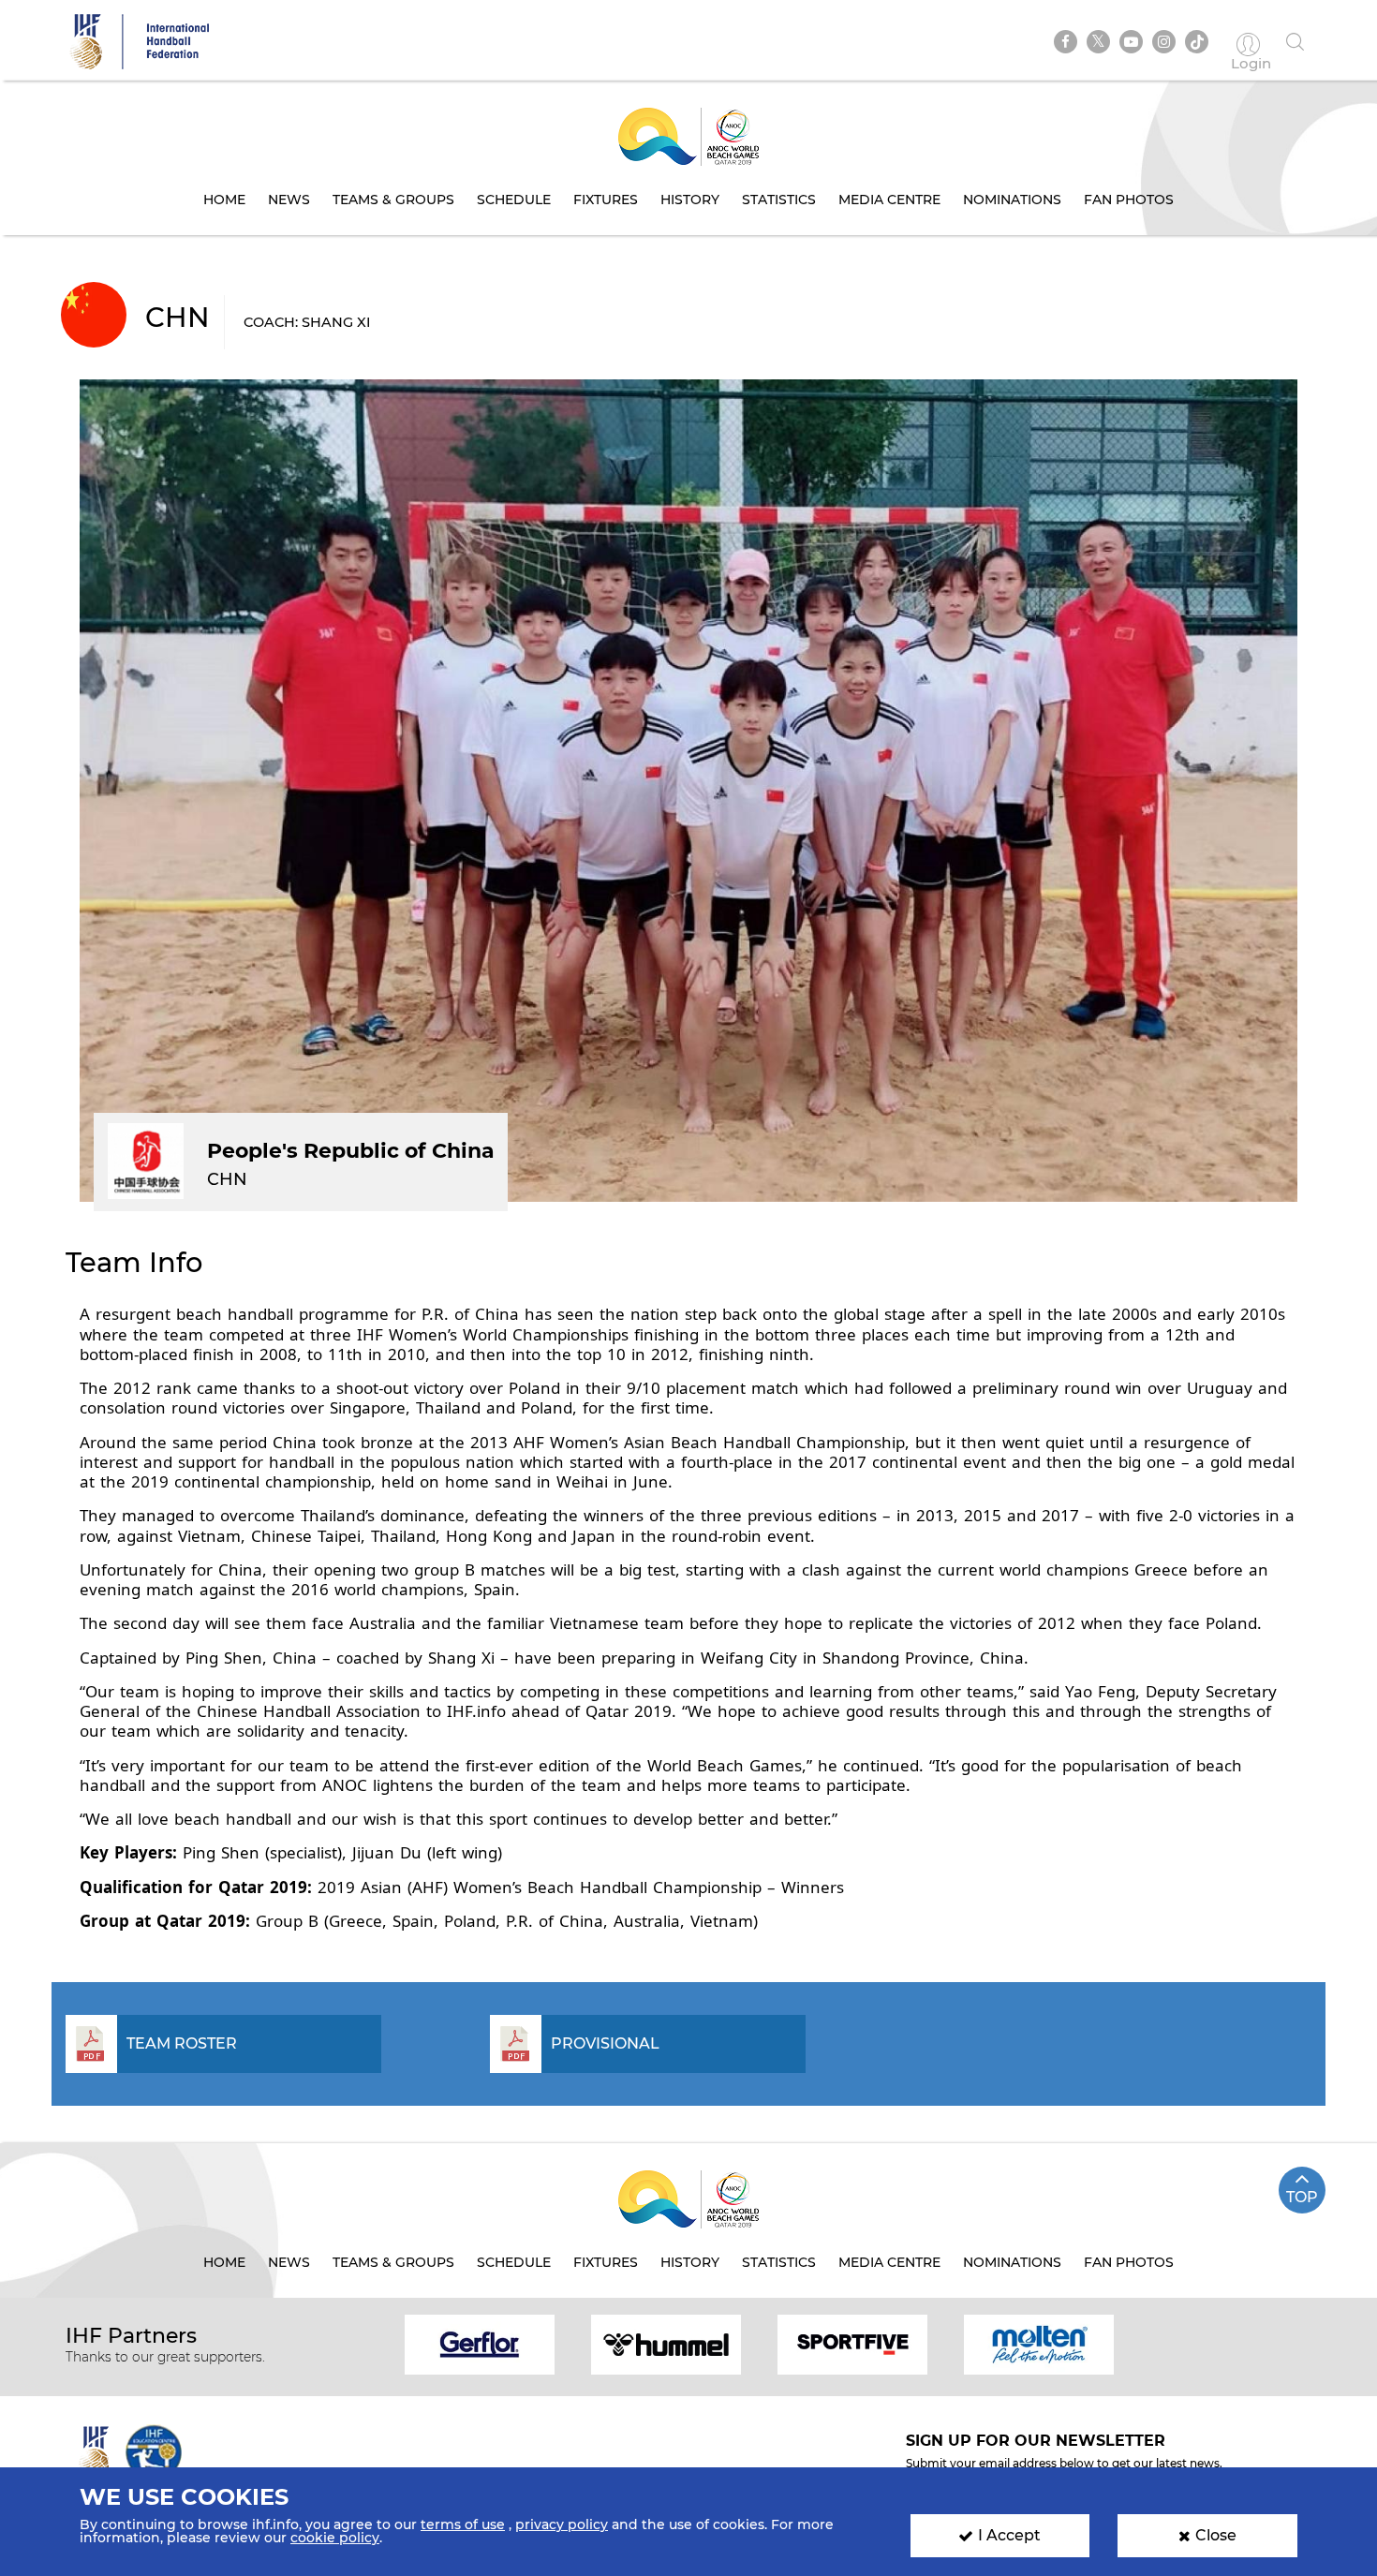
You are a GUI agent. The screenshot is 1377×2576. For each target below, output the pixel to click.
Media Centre (889, 200)
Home (224, 200)
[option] (480, 2343)
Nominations (1012, 200)
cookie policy (335, 2538)
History (690, 200)
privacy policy (562, 2524)
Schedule (514, 200)
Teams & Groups (393, 200)
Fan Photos (1129, 200)
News (289, 200)
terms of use (463, 2524)
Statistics (779, 200)
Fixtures (606, 200)
